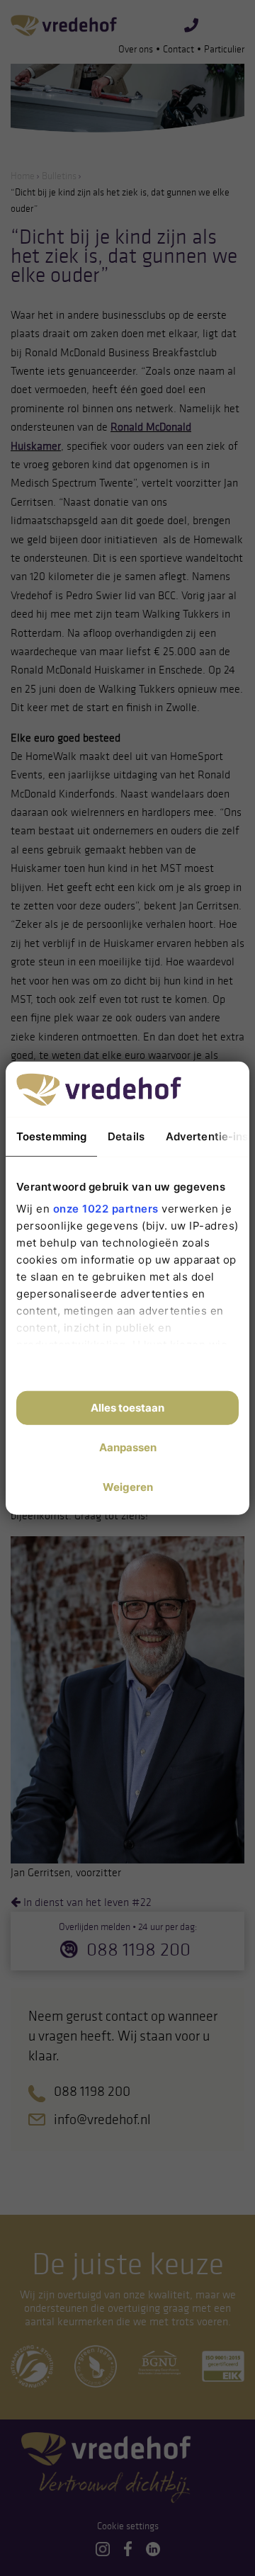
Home (23, 176)
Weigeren (128, 1487)
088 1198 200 (138, 1949)
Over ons (136, 49)
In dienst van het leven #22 (86, 1902)
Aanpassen (128, 1447)
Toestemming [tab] (51, 1136)
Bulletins (59, 176)
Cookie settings (128, 2526)
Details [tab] (126, 1136)
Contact (178, 49)
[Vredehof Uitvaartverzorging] (64, 25)
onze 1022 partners (106, 1209)
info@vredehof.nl (102, 2119)
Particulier (224, 49)
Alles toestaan (127, 1408)
